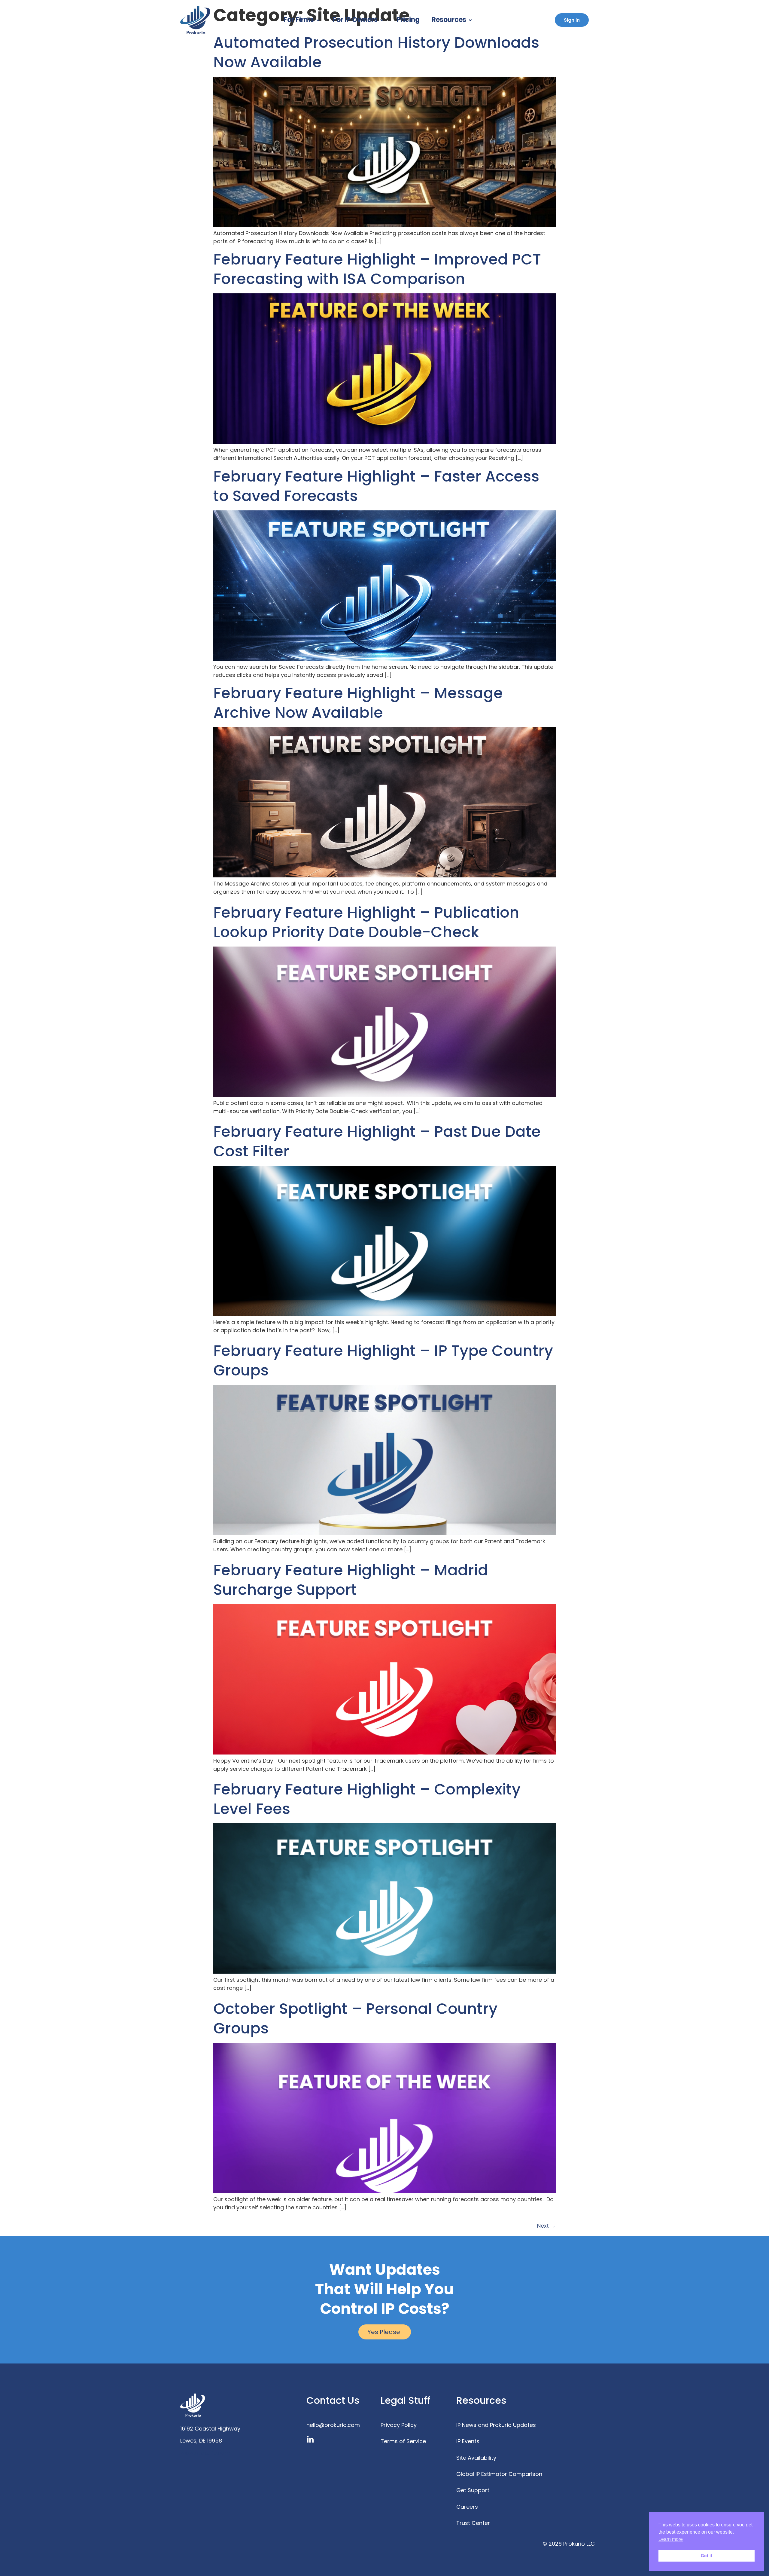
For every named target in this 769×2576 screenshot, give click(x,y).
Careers (467, 2507)
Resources (449, 20)
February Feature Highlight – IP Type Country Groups (383, 1360)
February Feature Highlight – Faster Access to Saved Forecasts (376, 486)
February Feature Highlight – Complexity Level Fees (367, 1799)
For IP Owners (355, 20)
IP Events (468, 2441)
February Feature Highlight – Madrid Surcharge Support (351, 1580)
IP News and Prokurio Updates (496, 2425)
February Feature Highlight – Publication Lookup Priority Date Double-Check (366, 922)
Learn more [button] (671, 2539)
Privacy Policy (399, 2425)
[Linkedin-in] (310, 2440)
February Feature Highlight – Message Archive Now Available (358, 703)
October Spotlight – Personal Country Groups (355, 2018)
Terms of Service (403, 2441)
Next (546, 2226)
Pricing (408, 20)
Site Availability (476, 2458)
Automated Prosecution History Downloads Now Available (376, 52)
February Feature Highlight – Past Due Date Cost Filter (377, 1141)
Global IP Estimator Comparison (499, 2474)
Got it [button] (707, 2556)
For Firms (299, 20)
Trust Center (473, 2523)
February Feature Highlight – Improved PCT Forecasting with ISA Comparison (377, 269)
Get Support (473, 2490)
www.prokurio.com (205, 2453)
